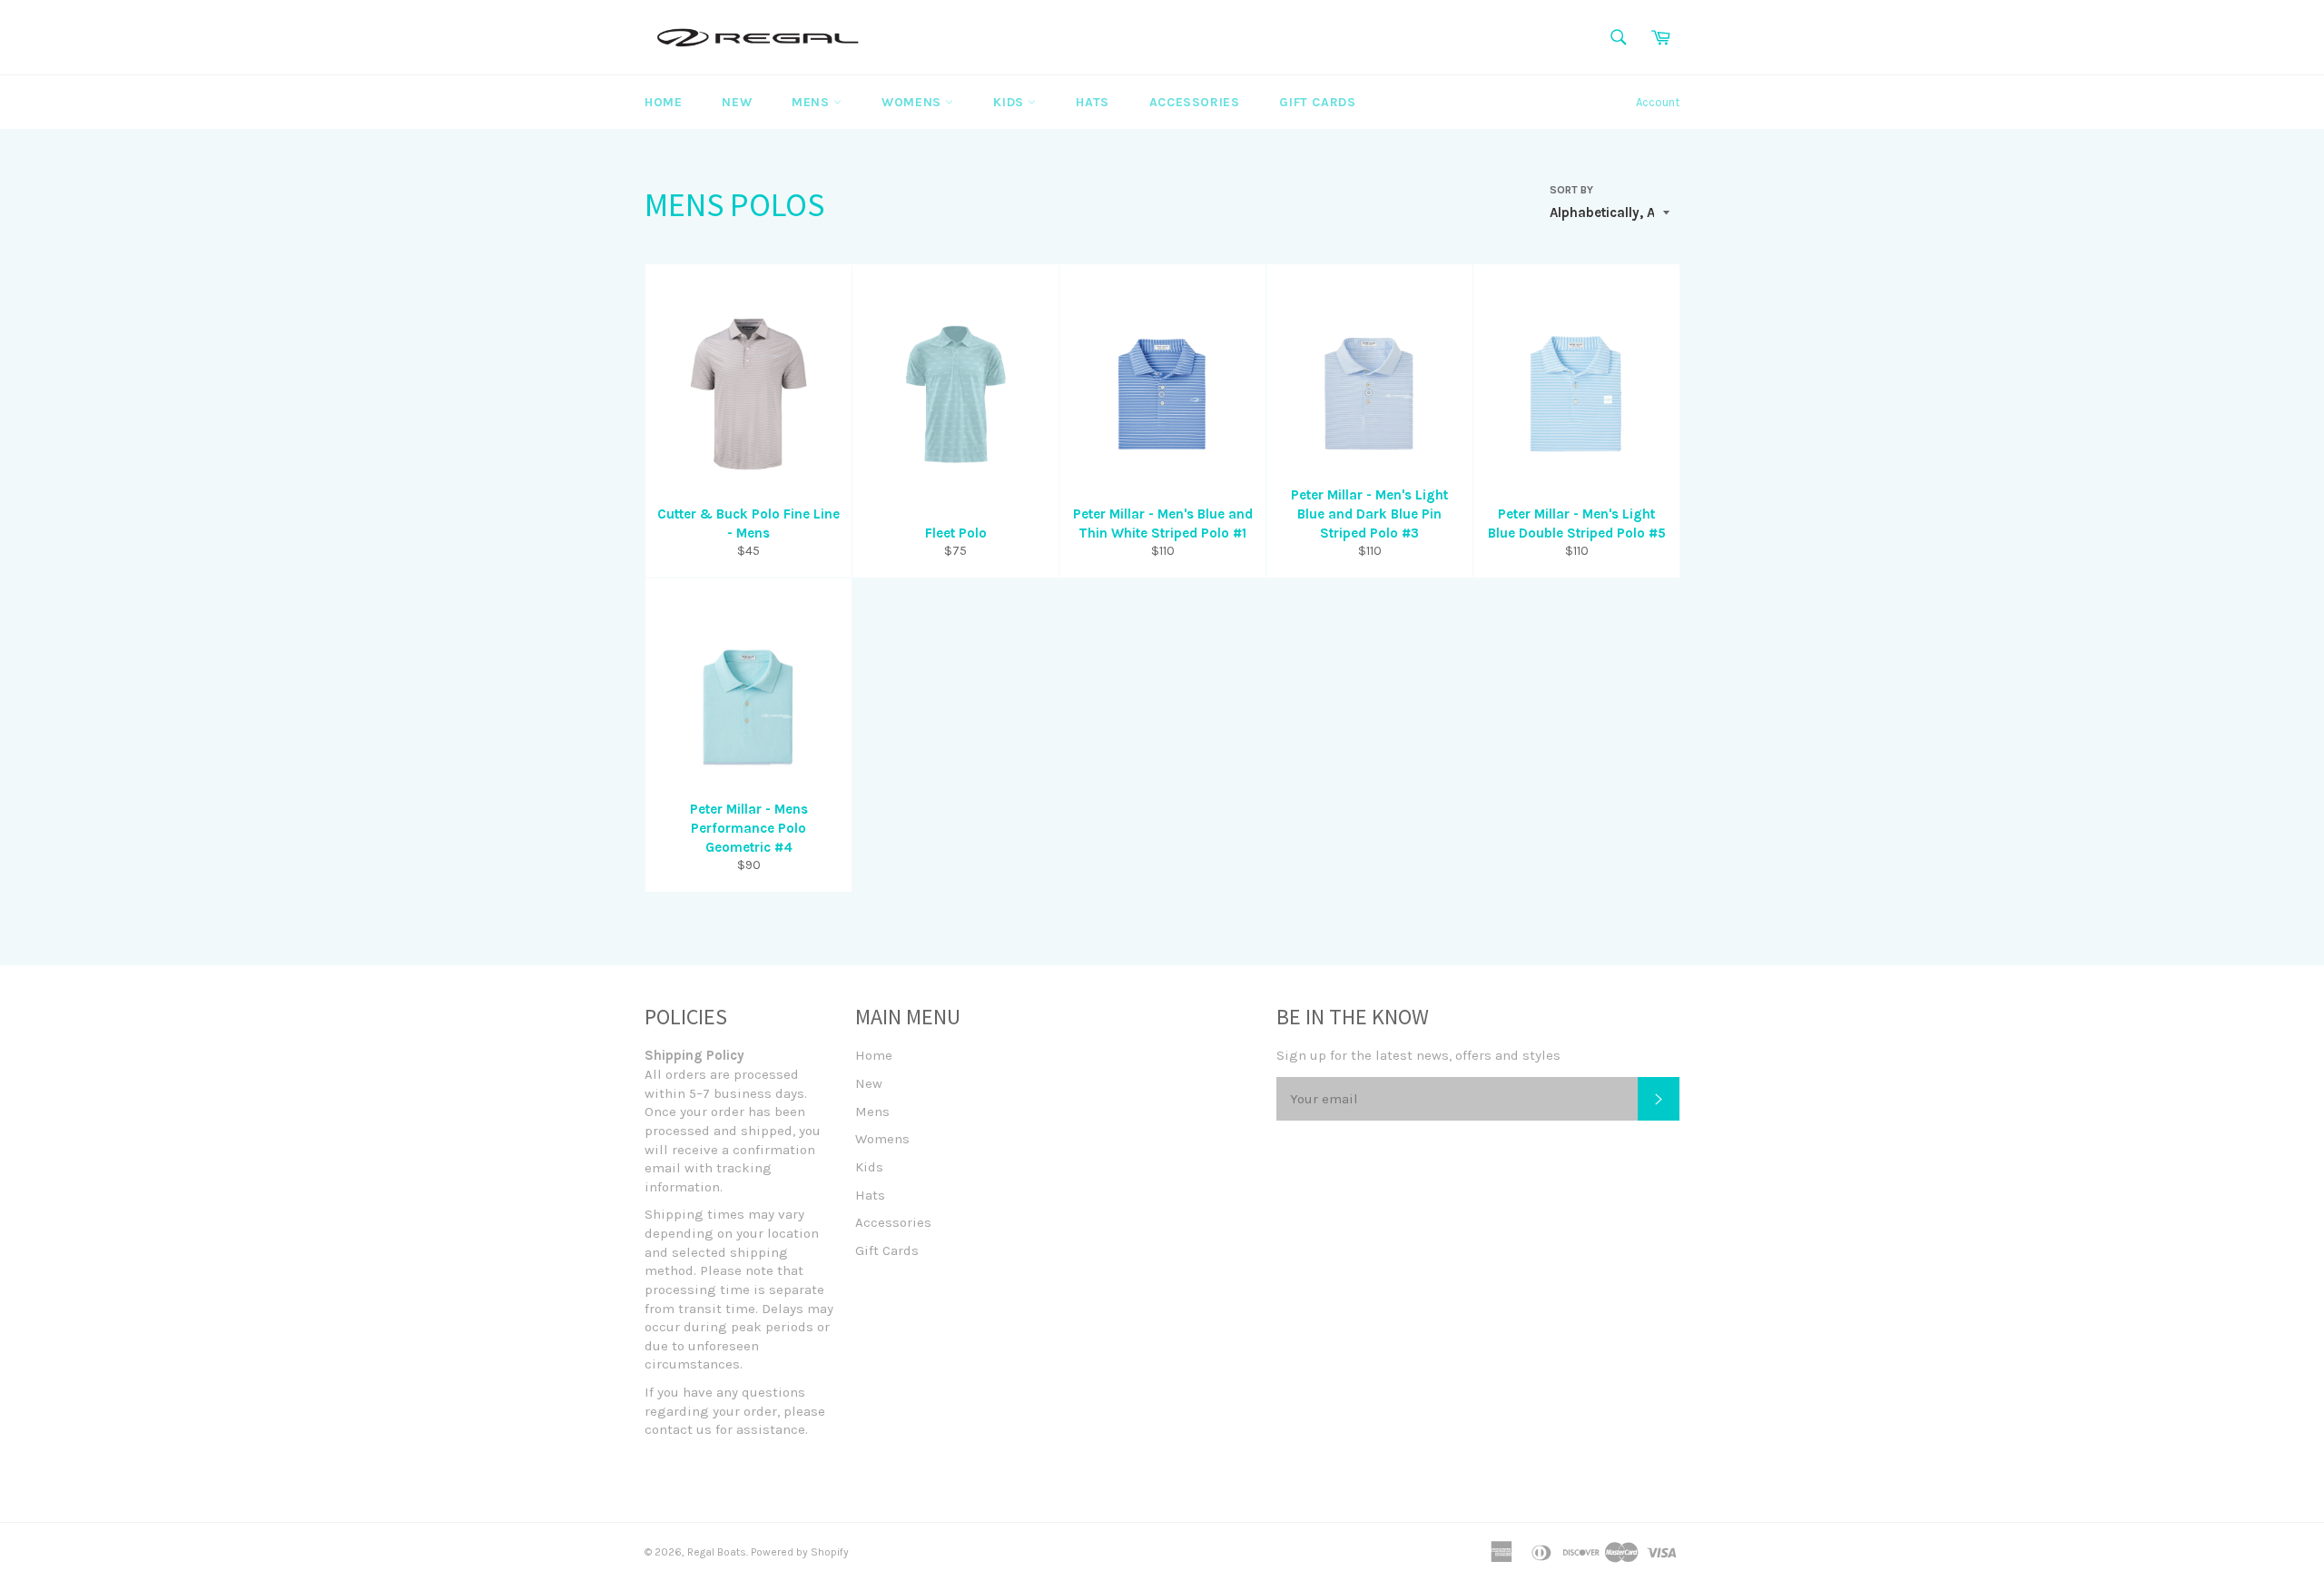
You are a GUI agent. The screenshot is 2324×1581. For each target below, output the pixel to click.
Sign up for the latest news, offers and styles (1418, 1055)
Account (1658, 102)
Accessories (1195, 102)
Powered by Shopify (800, 1552)
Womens (913, 102)
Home (663, 102)
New (737, 102)
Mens (812, 102)
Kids (1010, 102)
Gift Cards (1317, 102)
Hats (1092, 102)
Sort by (1571, 190)
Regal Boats (717, 1552)
